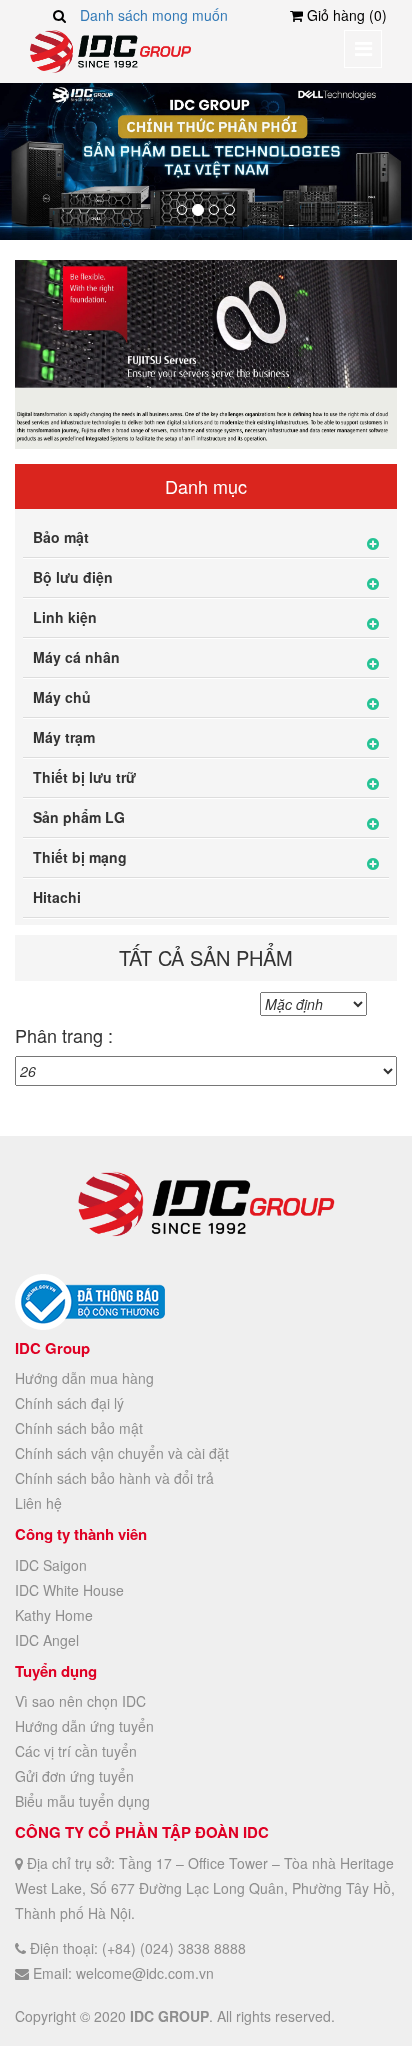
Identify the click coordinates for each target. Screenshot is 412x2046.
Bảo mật (61, 537)
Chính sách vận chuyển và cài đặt (122, 1453)
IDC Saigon (51, 1565)
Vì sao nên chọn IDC (80, 1701)
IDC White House (69, 1590)
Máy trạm (64, 737)
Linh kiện (65, 617)
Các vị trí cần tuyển (76, 1751)
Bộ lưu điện (73, 577)
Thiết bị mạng (80, 857)
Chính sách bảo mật (79, 1428)
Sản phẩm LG (79, 817)
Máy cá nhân (76, 657)
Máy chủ (62, 697)
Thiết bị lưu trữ (84, 777)
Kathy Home (54, 1615)
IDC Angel (47, 1640)
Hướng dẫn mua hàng (84, 1378)
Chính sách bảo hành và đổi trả (114, 1478)
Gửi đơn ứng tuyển (74, 1776)
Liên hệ (38, 1503)
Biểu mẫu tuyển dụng (82, 1801)
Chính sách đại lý (69, 1403)
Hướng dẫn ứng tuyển (84, 1726)
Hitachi (57, 897)
